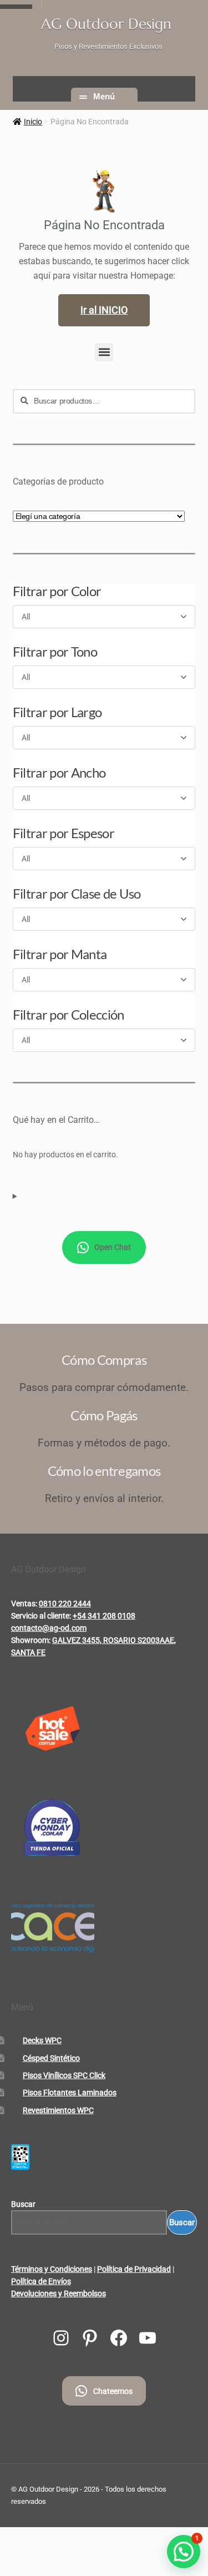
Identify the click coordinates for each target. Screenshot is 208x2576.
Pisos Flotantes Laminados (70, 2093)
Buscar (23, 2204)
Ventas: (24, 1604)
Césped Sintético (51, 2058)
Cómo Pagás (104, 1415)
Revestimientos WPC (58, 2110)
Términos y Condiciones (52, 2269)
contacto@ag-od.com (49, 1628)
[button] (104, 352)
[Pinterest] (90, 2338)
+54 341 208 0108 (104, 1616)
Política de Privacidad (134, 2269)
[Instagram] (61, 2338)
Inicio (33, 122)
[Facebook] (119, 2338)
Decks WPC (42, 2040)
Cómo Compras (104, 1360)
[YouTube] (148, 2338)
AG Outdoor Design (106, 24)
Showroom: (31, 1640)
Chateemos (113, 2391)
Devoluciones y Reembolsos (59, 2293)
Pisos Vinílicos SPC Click (64, 2075)
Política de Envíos (41, 2281)
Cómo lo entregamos (104, 1471)
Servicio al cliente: (41, 1616)
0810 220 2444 (65, 1604)
